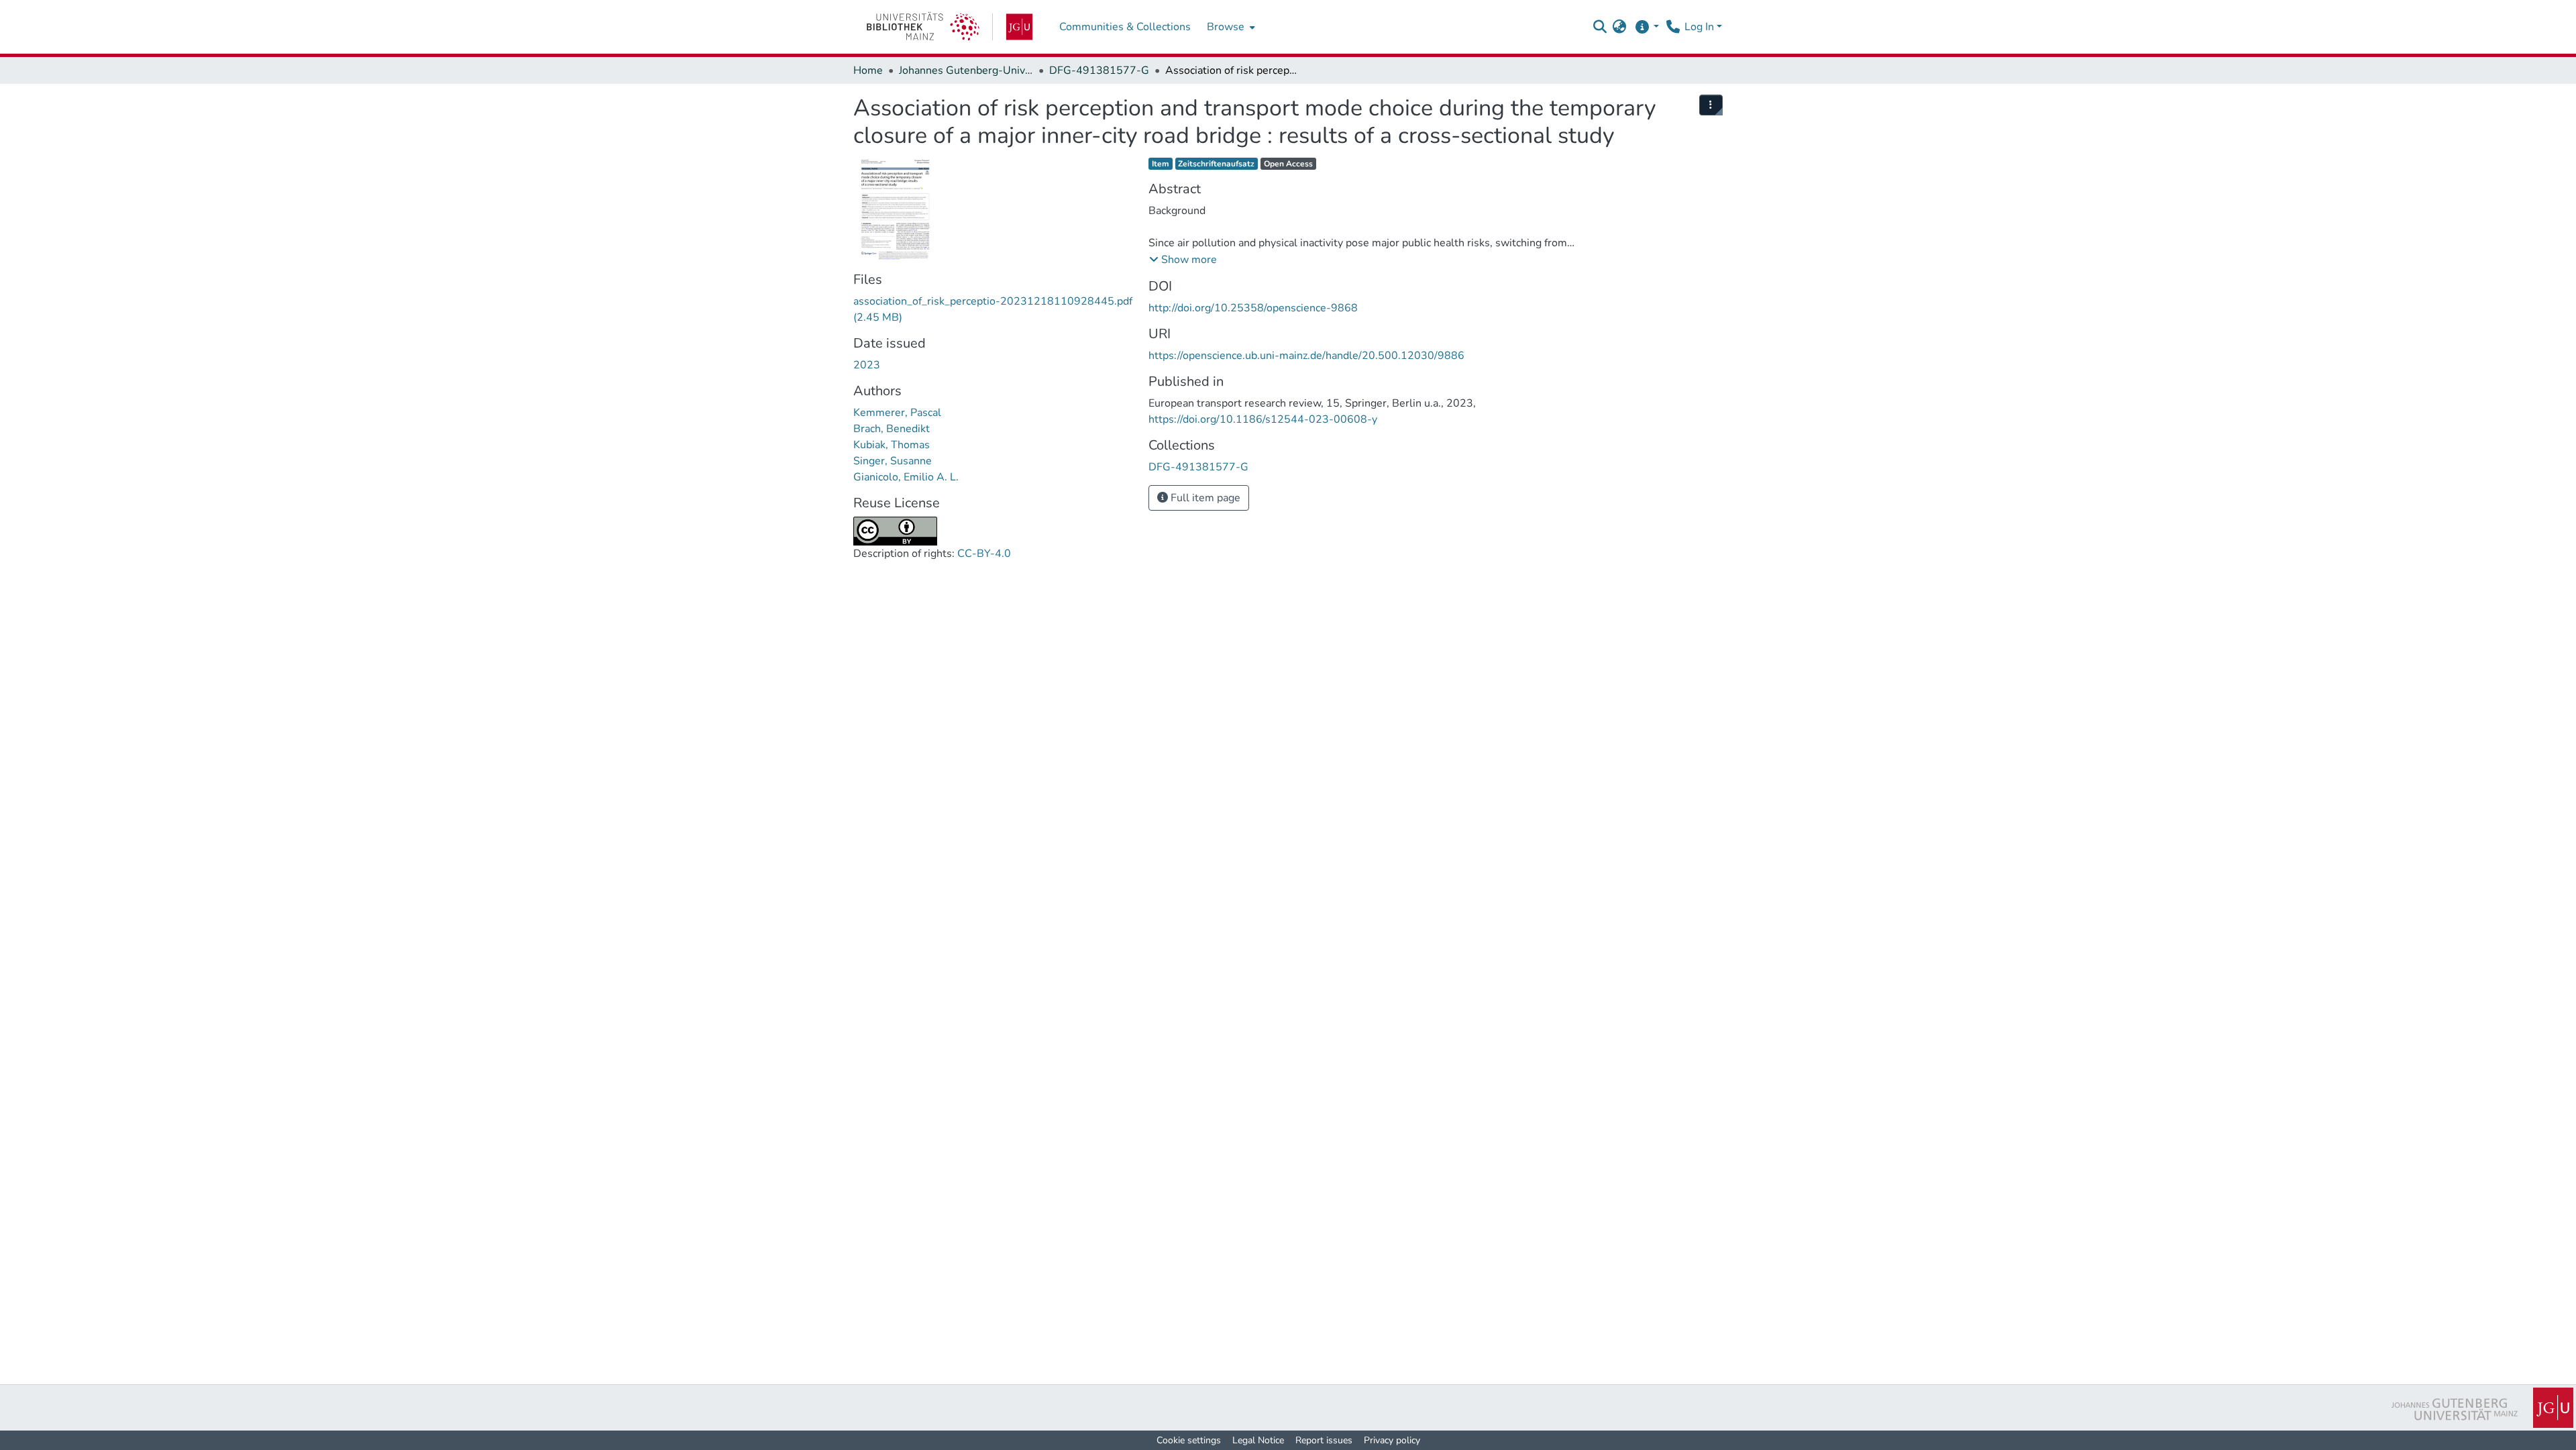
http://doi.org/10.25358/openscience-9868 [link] (1253, 308)
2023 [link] (867, 365)
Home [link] (868, 70)
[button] (1600, 27)
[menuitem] (1230, 27)
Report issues (1324, 1440)
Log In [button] (1701, 27)
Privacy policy (1392, 1440)
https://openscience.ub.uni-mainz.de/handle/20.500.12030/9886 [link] (1306, 356)
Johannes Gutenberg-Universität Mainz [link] (966, 70)
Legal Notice (1258, 1440)
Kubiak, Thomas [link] (892, 445)
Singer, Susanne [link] (893, 461)
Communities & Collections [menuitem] (1125, 27)
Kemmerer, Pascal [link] (897, 413)
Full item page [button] (1204, 498)
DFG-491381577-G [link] (1099, 70)
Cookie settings (1189, 1440)
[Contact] (1673, 27)
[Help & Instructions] (1647, 27)
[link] (950, 27)
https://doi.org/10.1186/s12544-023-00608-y (1263, 419)
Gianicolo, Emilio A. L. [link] (906, 477)
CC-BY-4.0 (984, 554)
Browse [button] (1226, 27)
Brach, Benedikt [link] (892, 429)
